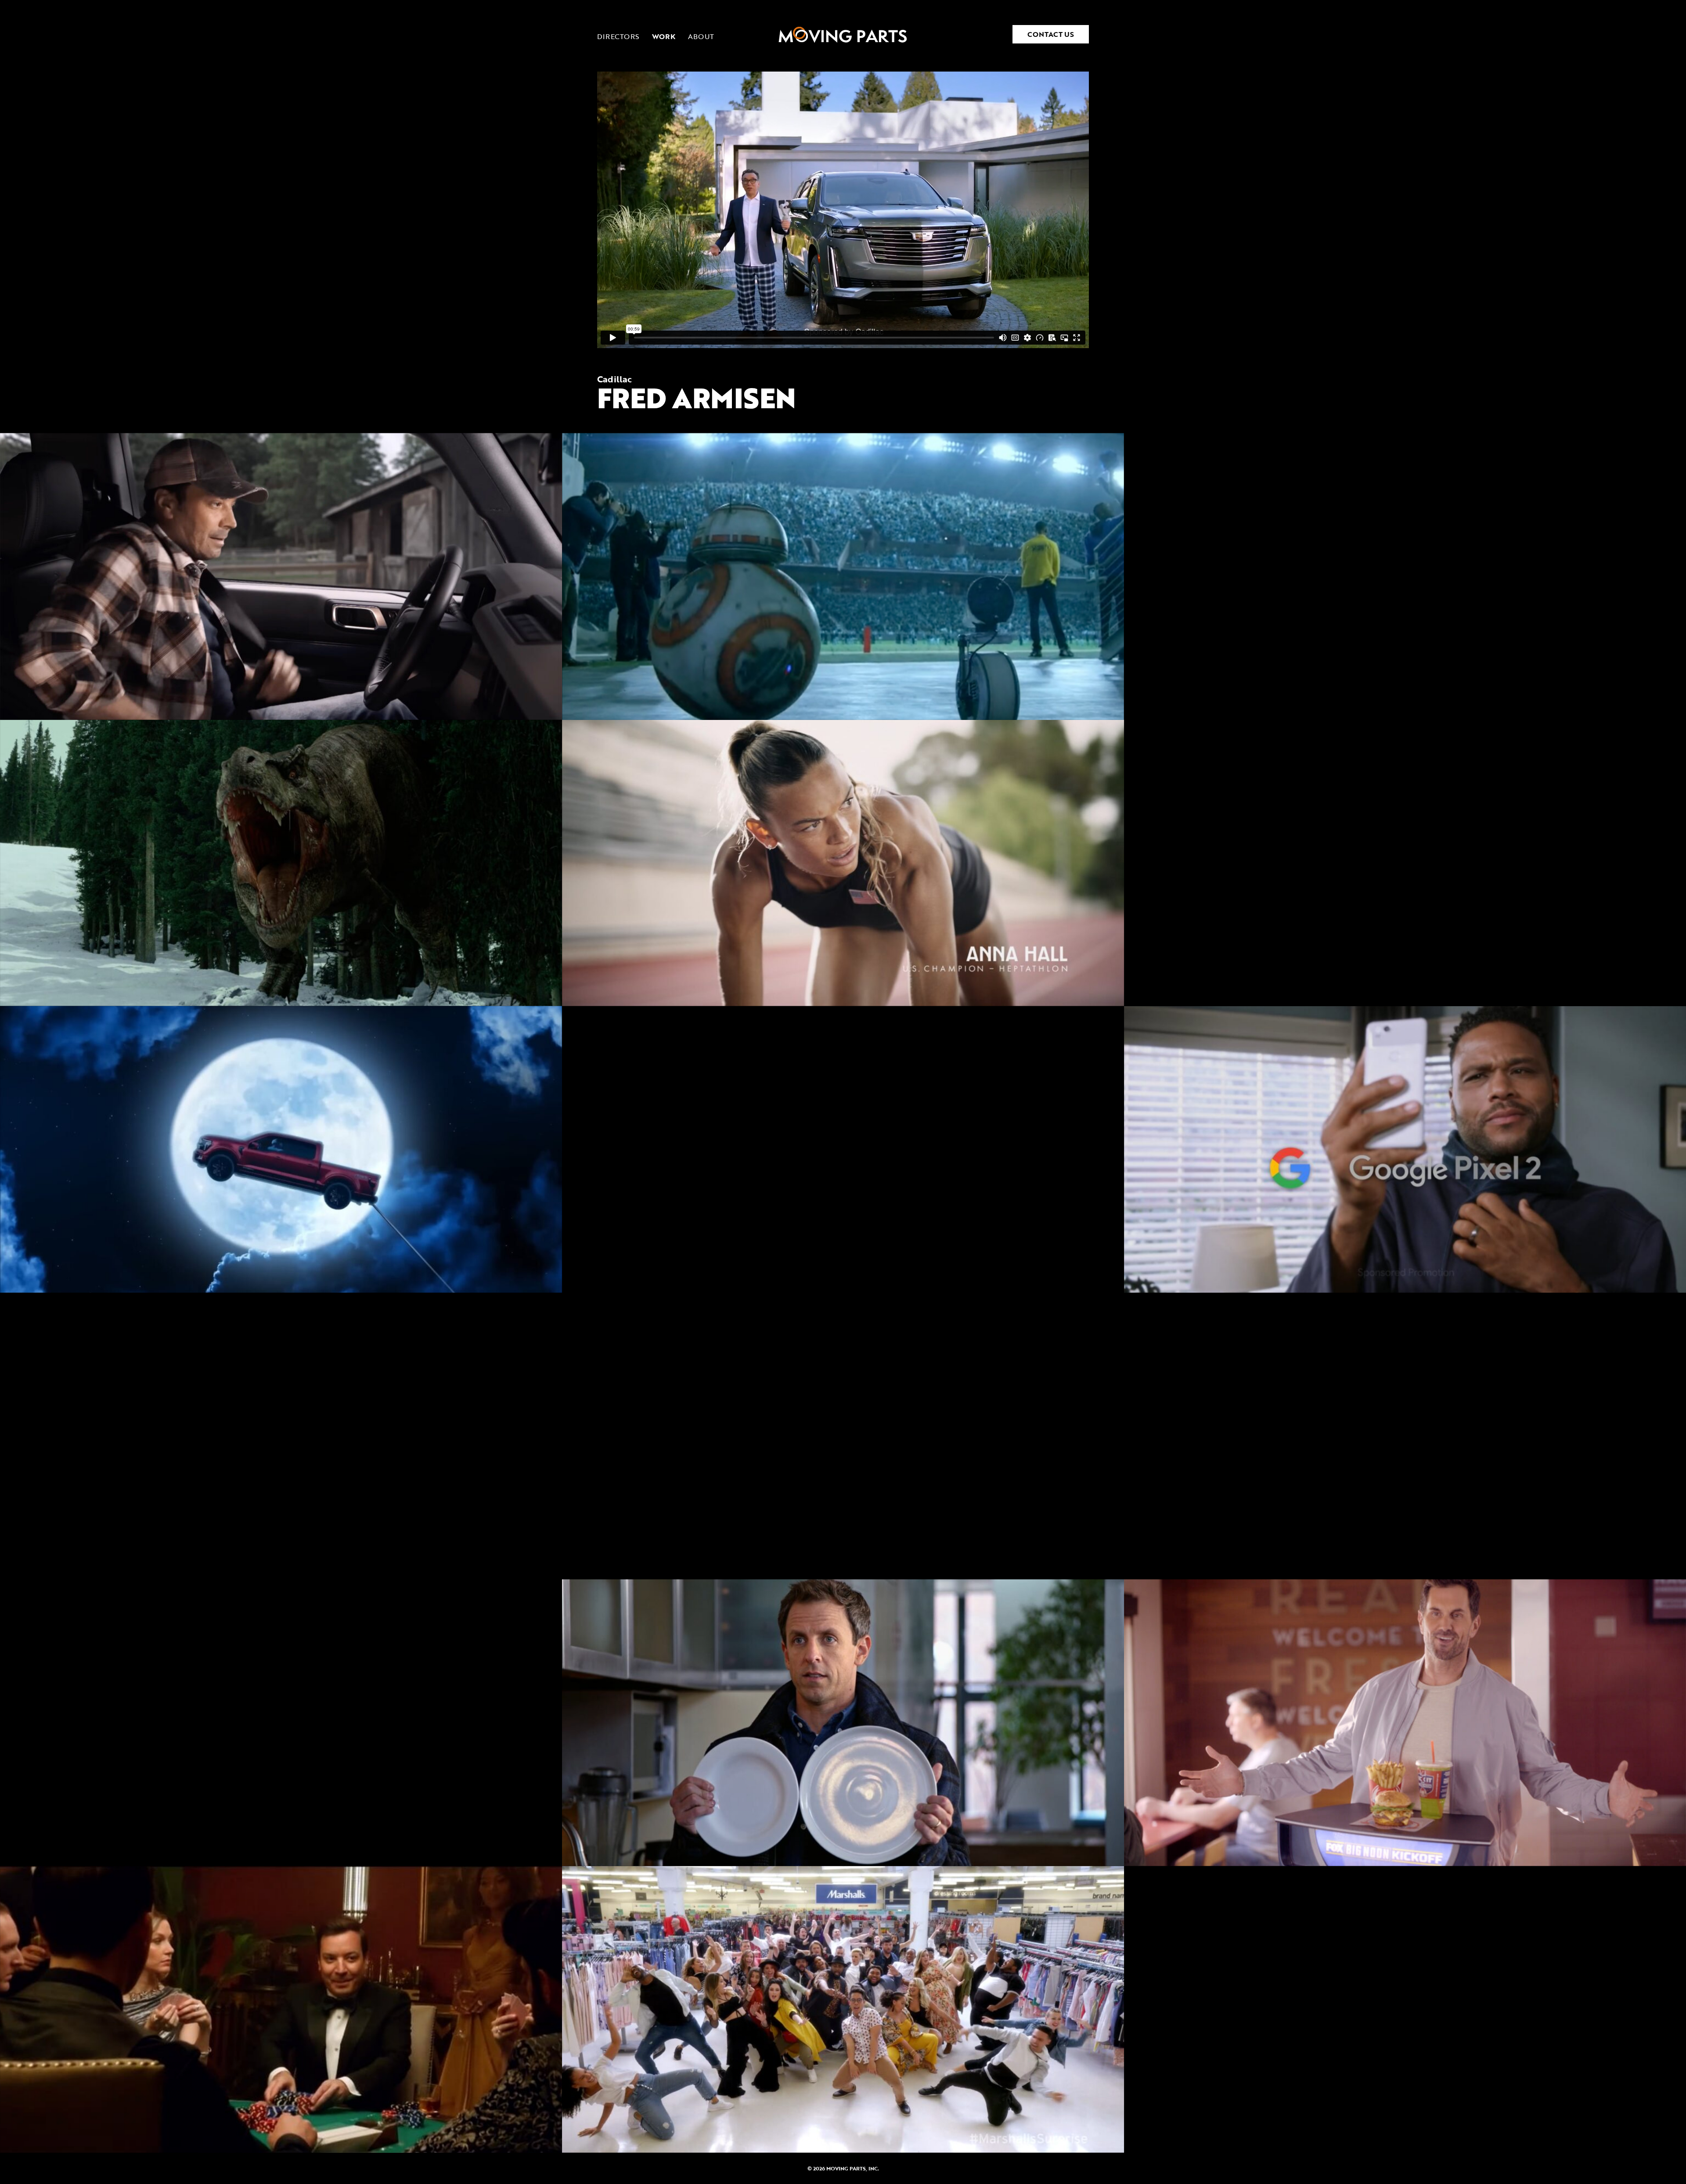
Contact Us (1051, 34)
